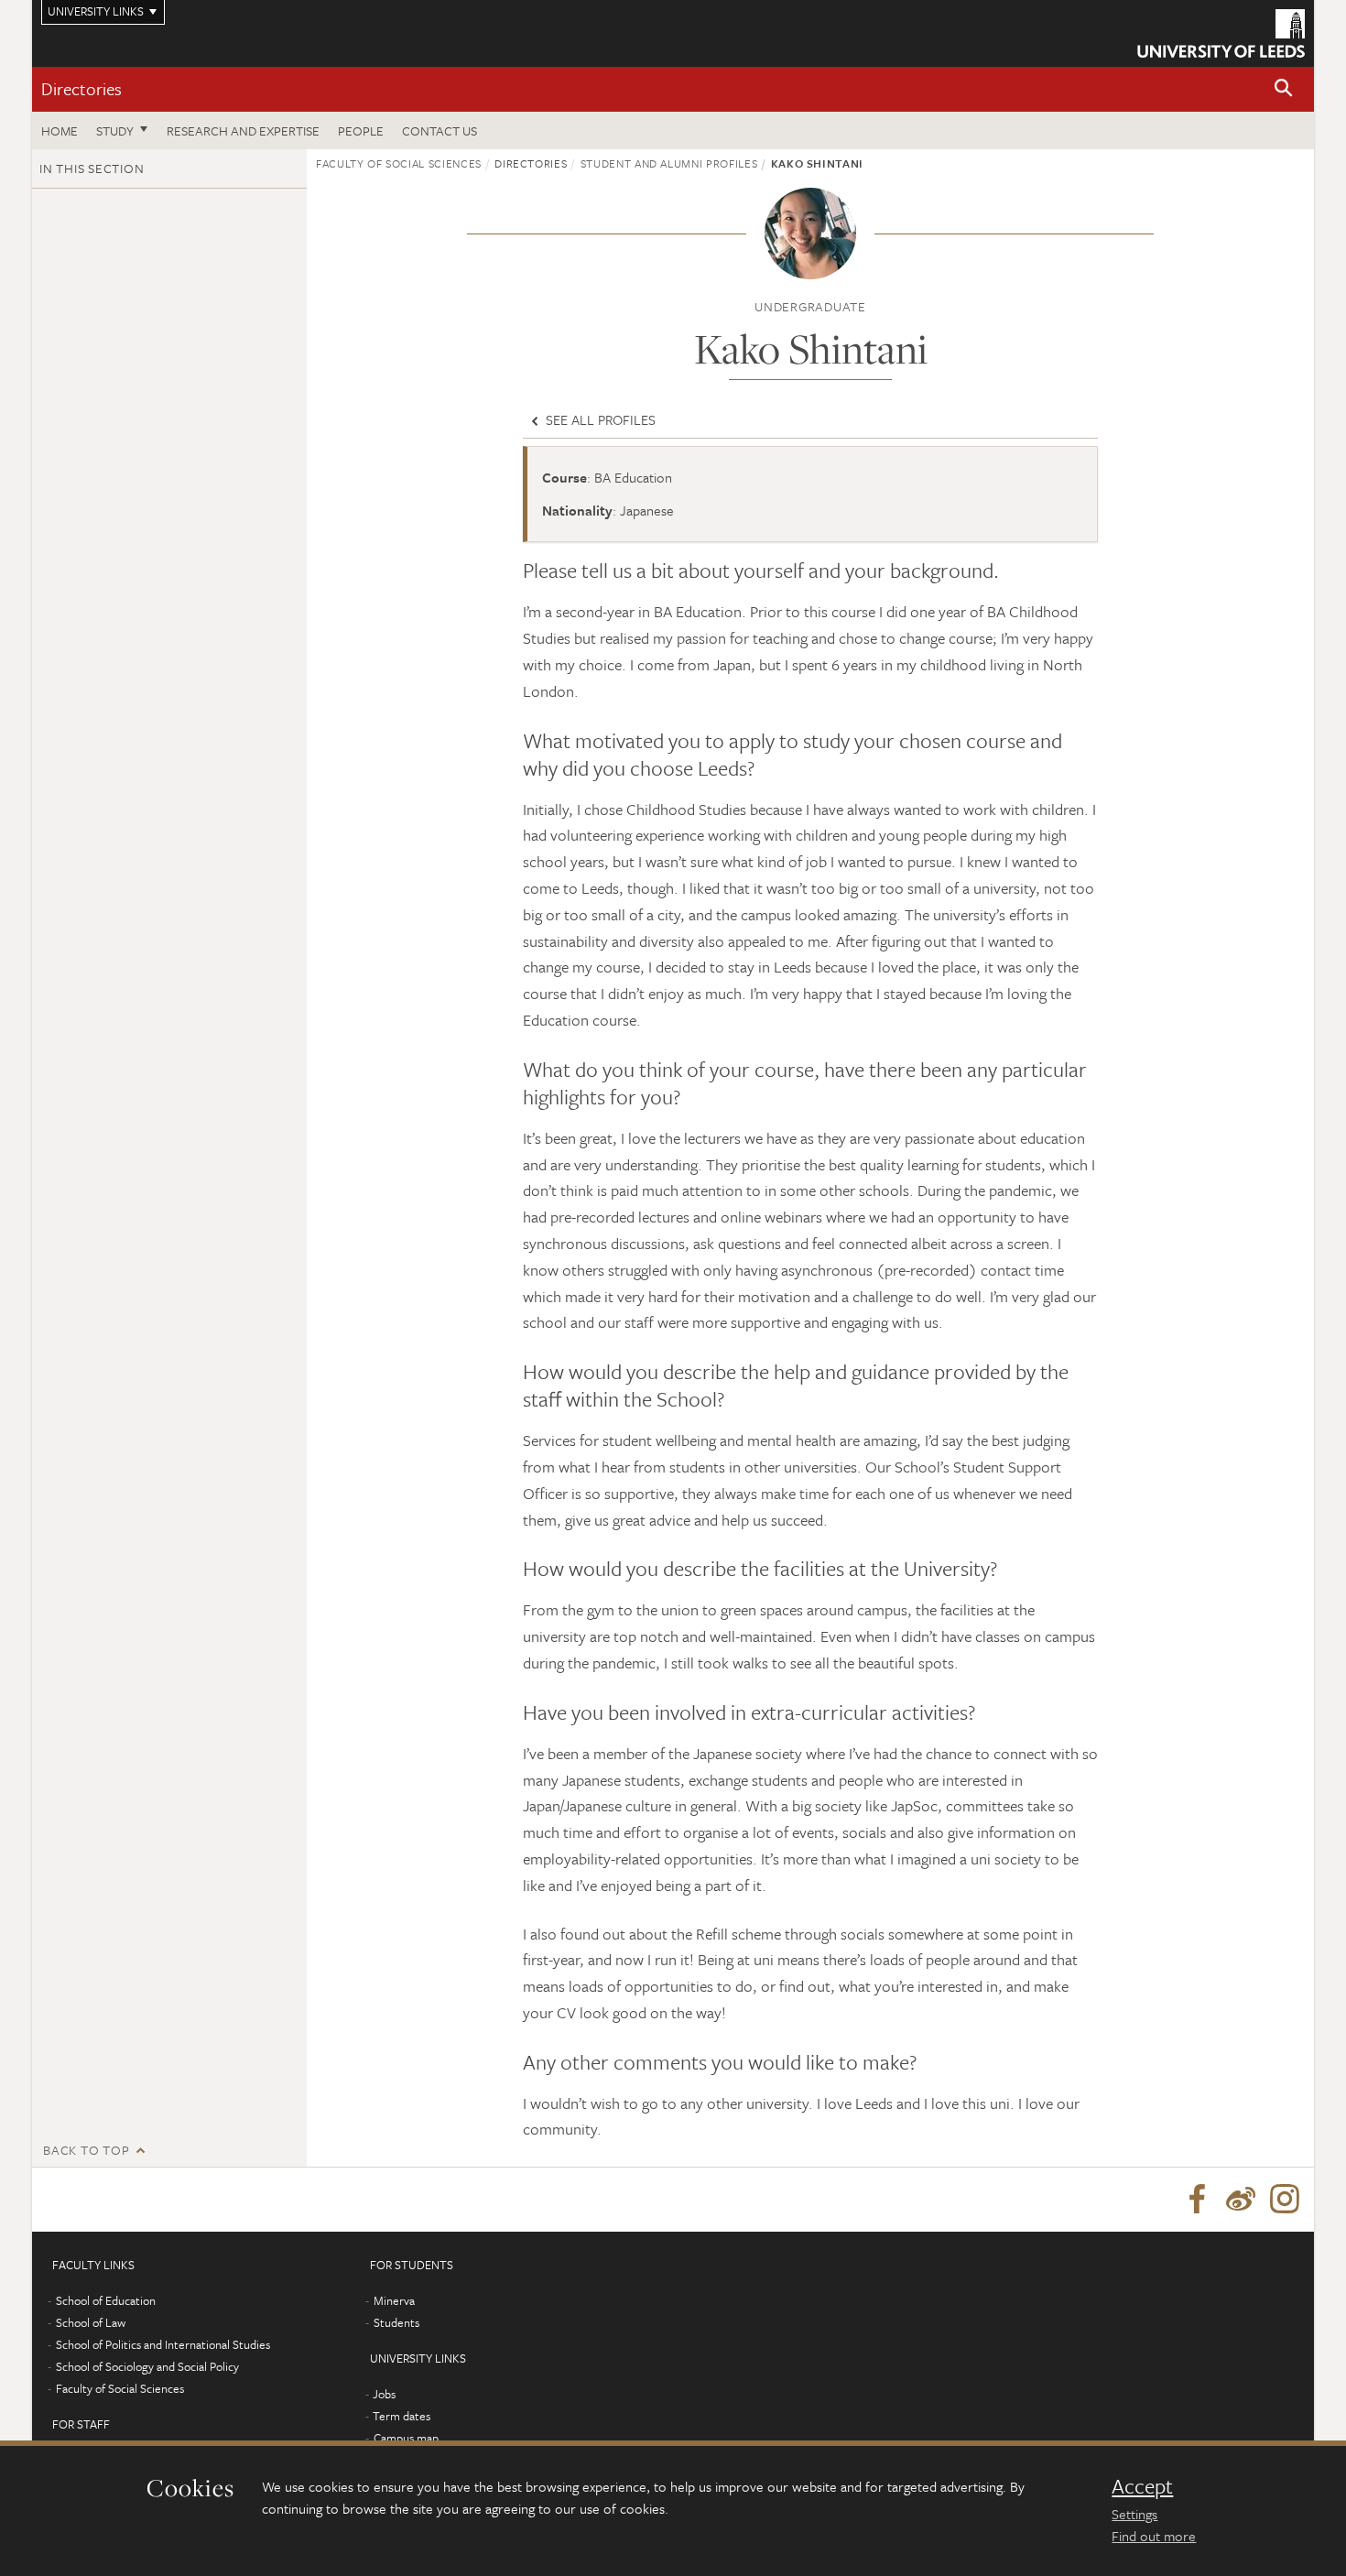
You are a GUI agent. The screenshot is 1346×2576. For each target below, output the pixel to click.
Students (396, 2322)
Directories (81, 88)
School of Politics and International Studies (163, 2344)
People (361, 130)
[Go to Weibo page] (1241, 2200)
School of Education (106, 2300)
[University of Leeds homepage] (1221, 33)
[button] (1284, 89)
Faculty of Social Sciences (399, 163)
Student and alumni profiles (669, 163)
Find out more (1154, 2536)
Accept (1142, 2486)
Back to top (86, 2150)
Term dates (402, 2416)
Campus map (406, 2438)
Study (115, 130)
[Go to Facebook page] (1197, 2200)
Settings (1134, 2514)
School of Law (91, 2322)
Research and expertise (243, 130)
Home (60, 130)
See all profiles (599, 419)
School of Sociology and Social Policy (147, 2366)
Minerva (394, 2300)
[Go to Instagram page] (1285, 2200)
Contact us (440, 130)
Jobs (384, 2394)
